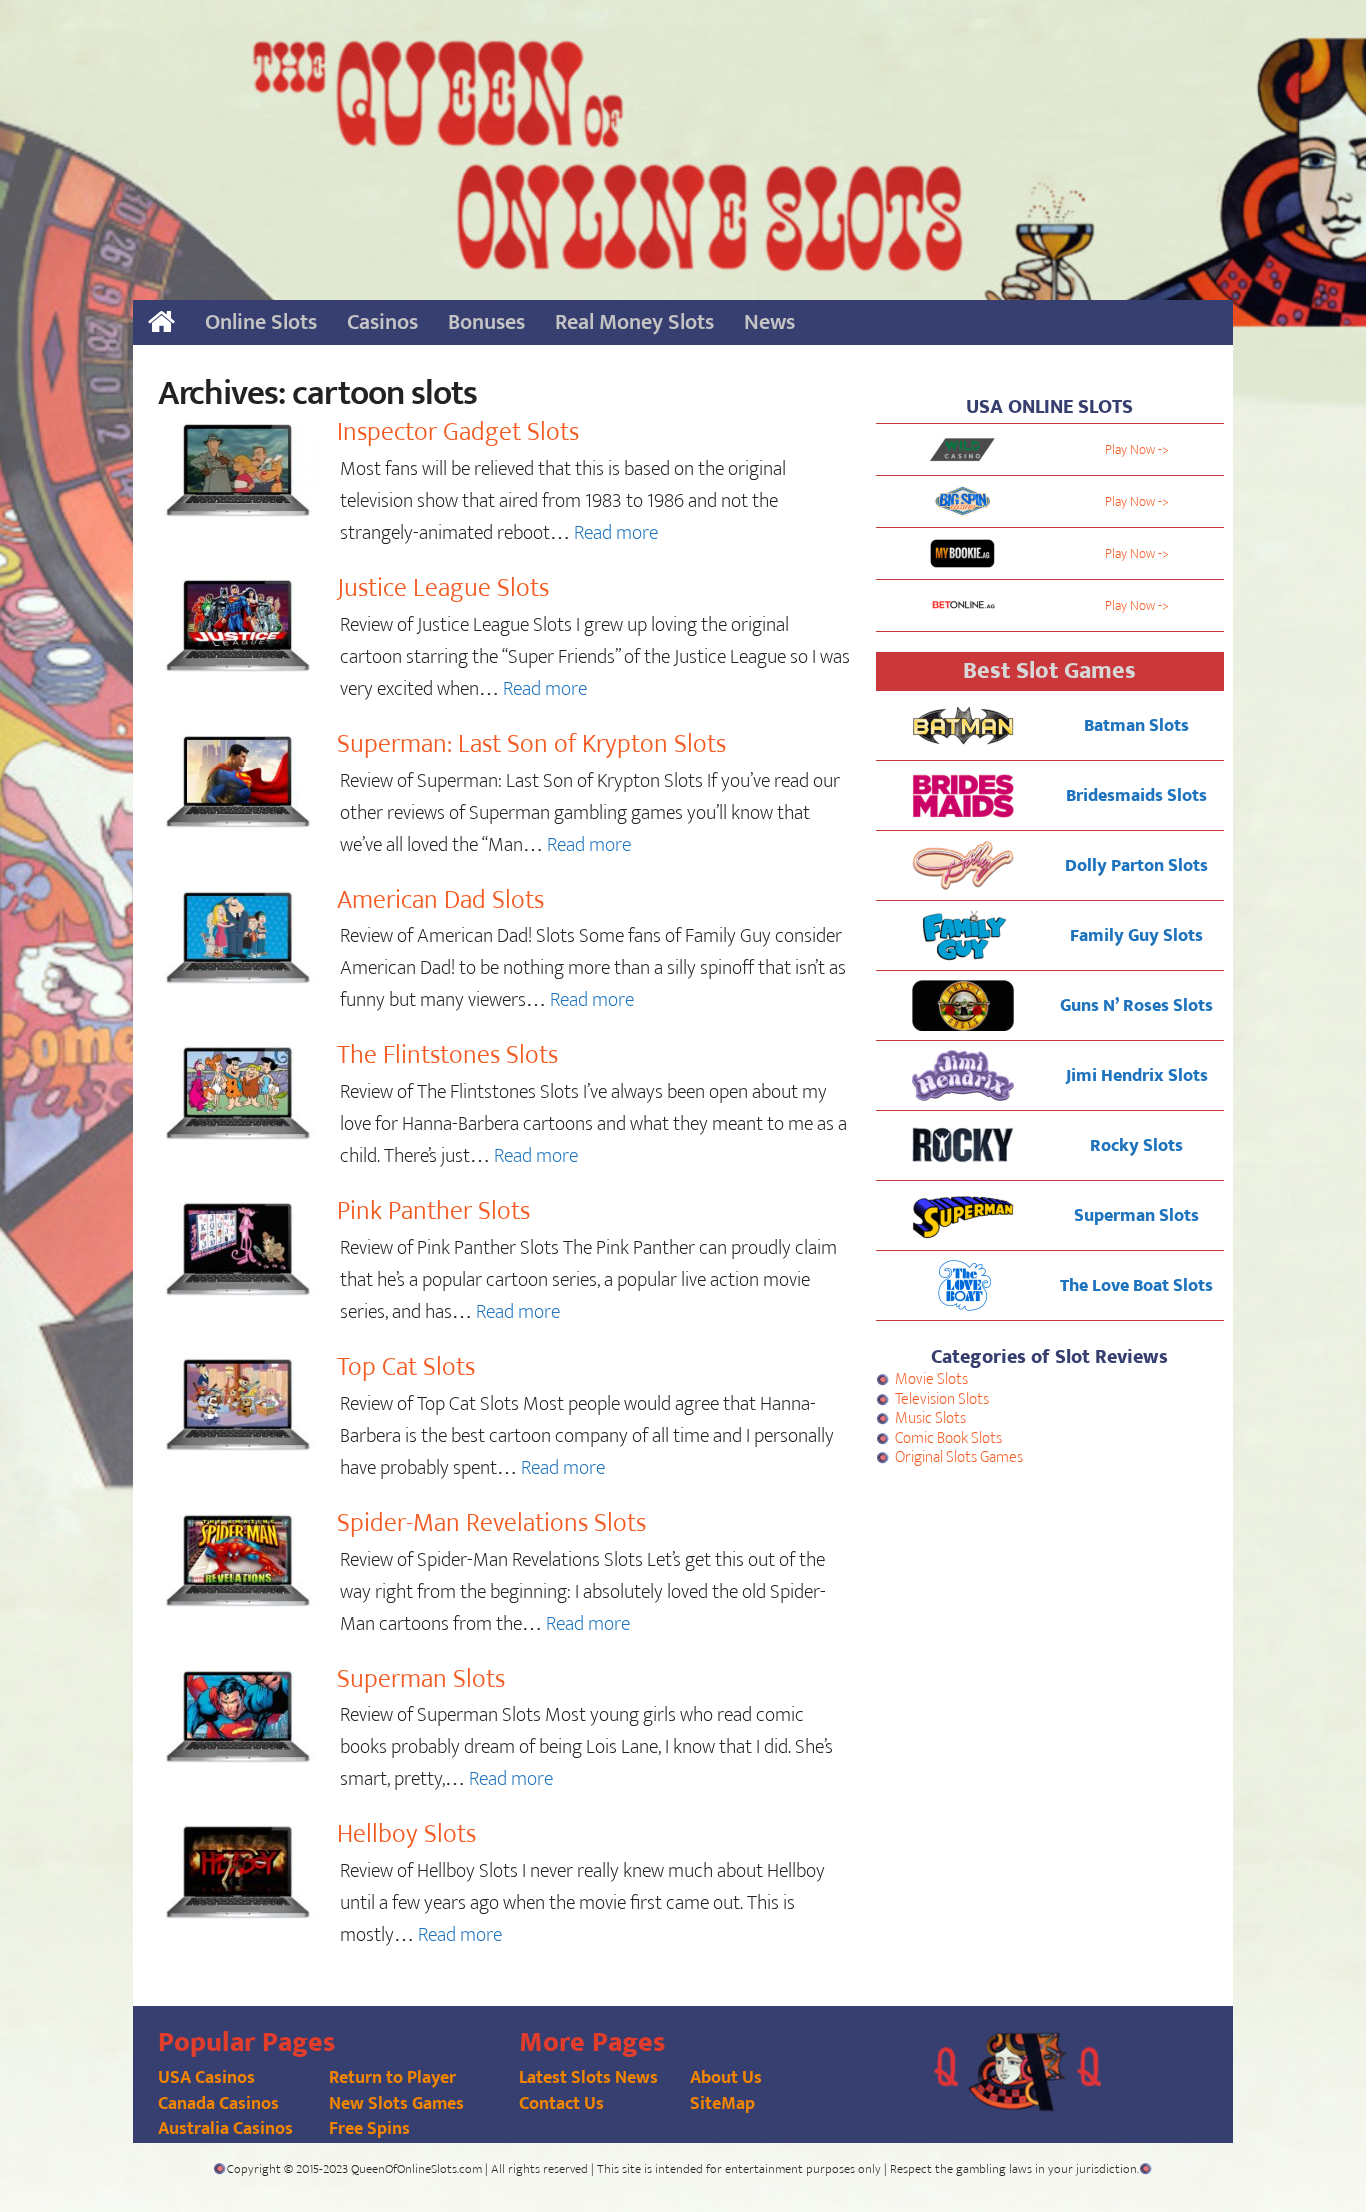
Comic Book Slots (948, 1438)
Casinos (382, 322)
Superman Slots (1136, 1216)
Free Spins (369, 2129)
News (769, 322)
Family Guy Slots (1136, 936)
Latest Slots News (588, 2078)
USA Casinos (206, 2078)
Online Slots (261, 322)
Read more (616, 533)
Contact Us (561, 2104)
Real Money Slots (634, 322)
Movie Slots (931, 1379)
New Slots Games (396, 2104)
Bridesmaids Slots (1136, 796)
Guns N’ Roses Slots (1136, 1006)
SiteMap (722, 2104)
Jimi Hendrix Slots (1137, 1076)
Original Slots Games (959, 1457)
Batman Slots (1136, 726)
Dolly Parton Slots (1136, 866)
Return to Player (392, 2078)
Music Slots (930, 1418)
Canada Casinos (218, 2104)
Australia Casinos (225, 2129)
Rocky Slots (1136, 1146)
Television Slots (942, 1399)
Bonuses (486, 322)
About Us (726, 2078)
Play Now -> (1137, 449)
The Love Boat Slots (1136, 1286)
